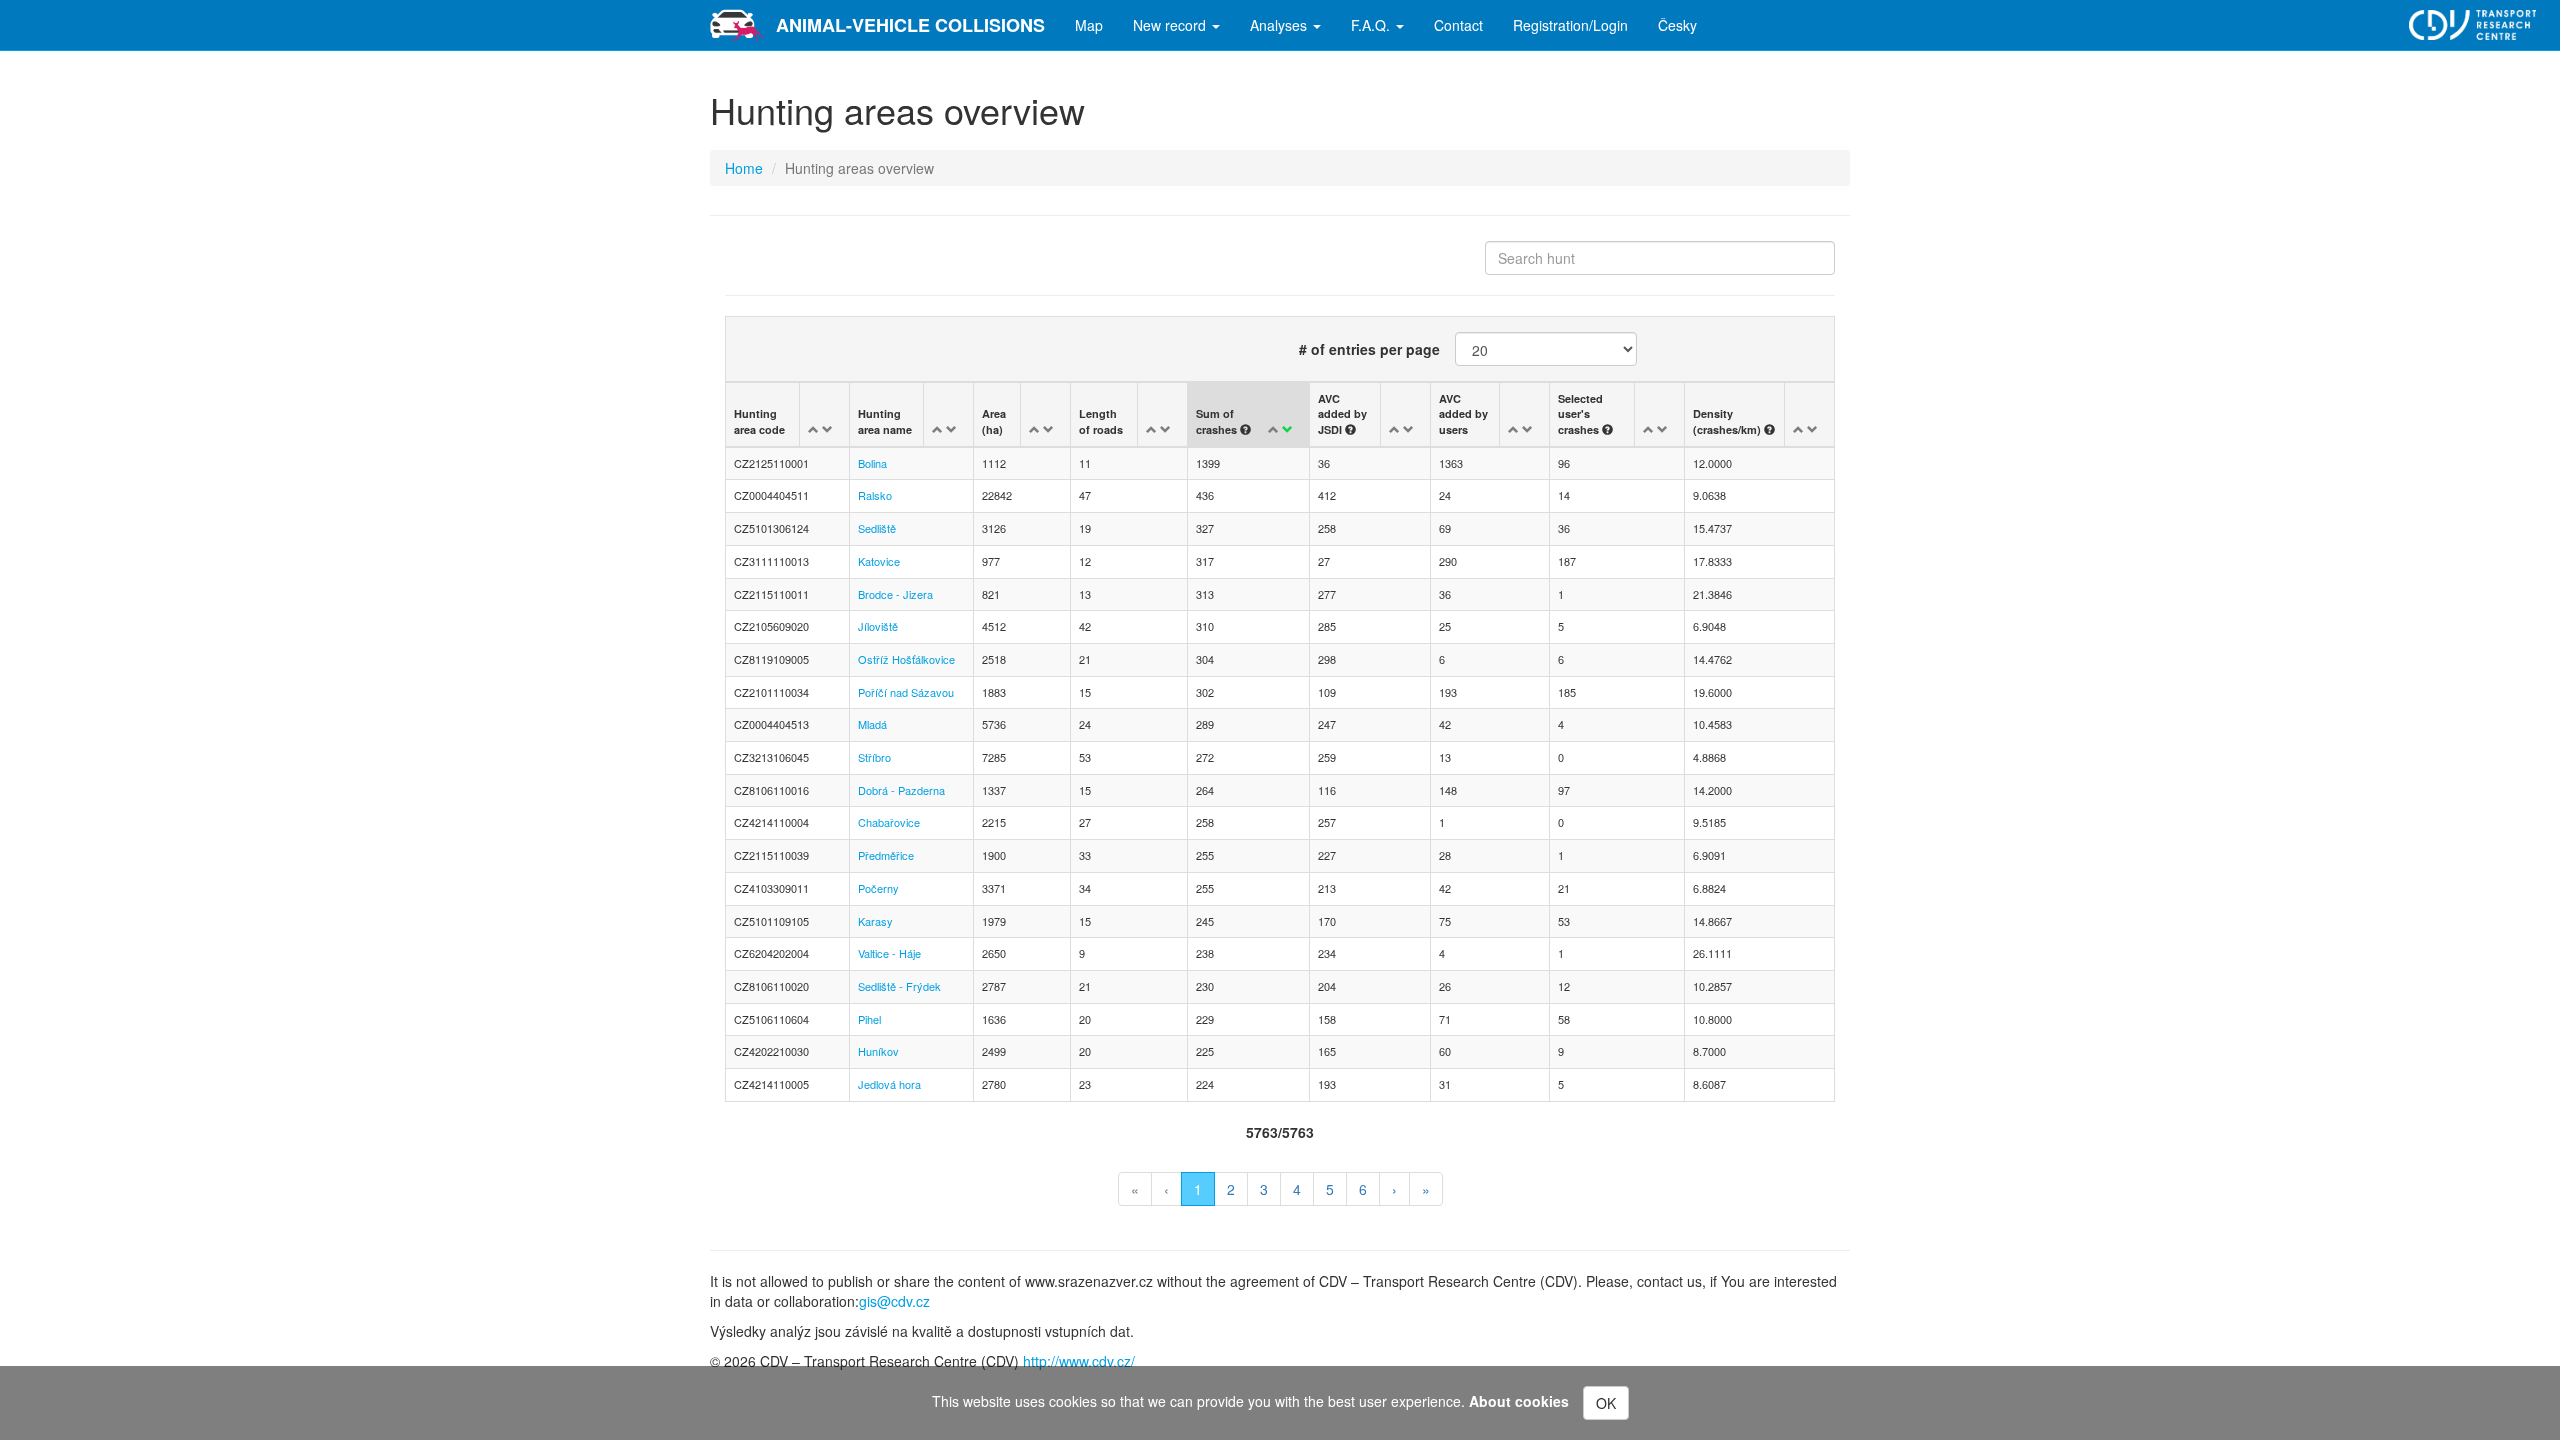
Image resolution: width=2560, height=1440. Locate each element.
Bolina (872, 463)
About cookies (1519, 1401)
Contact (1458, 25)
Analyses (1280, 25)
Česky (1677, 25)
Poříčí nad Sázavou (906, 692)
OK (1606, 1403)
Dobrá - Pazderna (901, 790)
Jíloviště (878, 626)
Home (744, 168)
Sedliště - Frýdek (899, 986)
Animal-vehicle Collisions (910, 25)
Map (1089, 25)
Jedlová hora (889, 1084)
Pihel (869, 1019)
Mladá (872, 724)
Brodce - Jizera (895, 594)
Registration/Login (1570, 25)
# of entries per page (1369, 349)
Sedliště (877, 528)
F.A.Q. (1372, 25)
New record (1171, 25)
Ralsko (875, 495)
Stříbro (874, 757)
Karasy (875, 921)
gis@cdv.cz (894, 1301)
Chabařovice (889, 822)
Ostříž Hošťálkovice (906, 659)
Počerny (878, 888)
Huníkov (878, 1051)
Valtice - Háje (889, 953)
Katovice (879, 561)
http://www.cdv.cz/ (1079, 1361)
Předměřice (886, 855)
